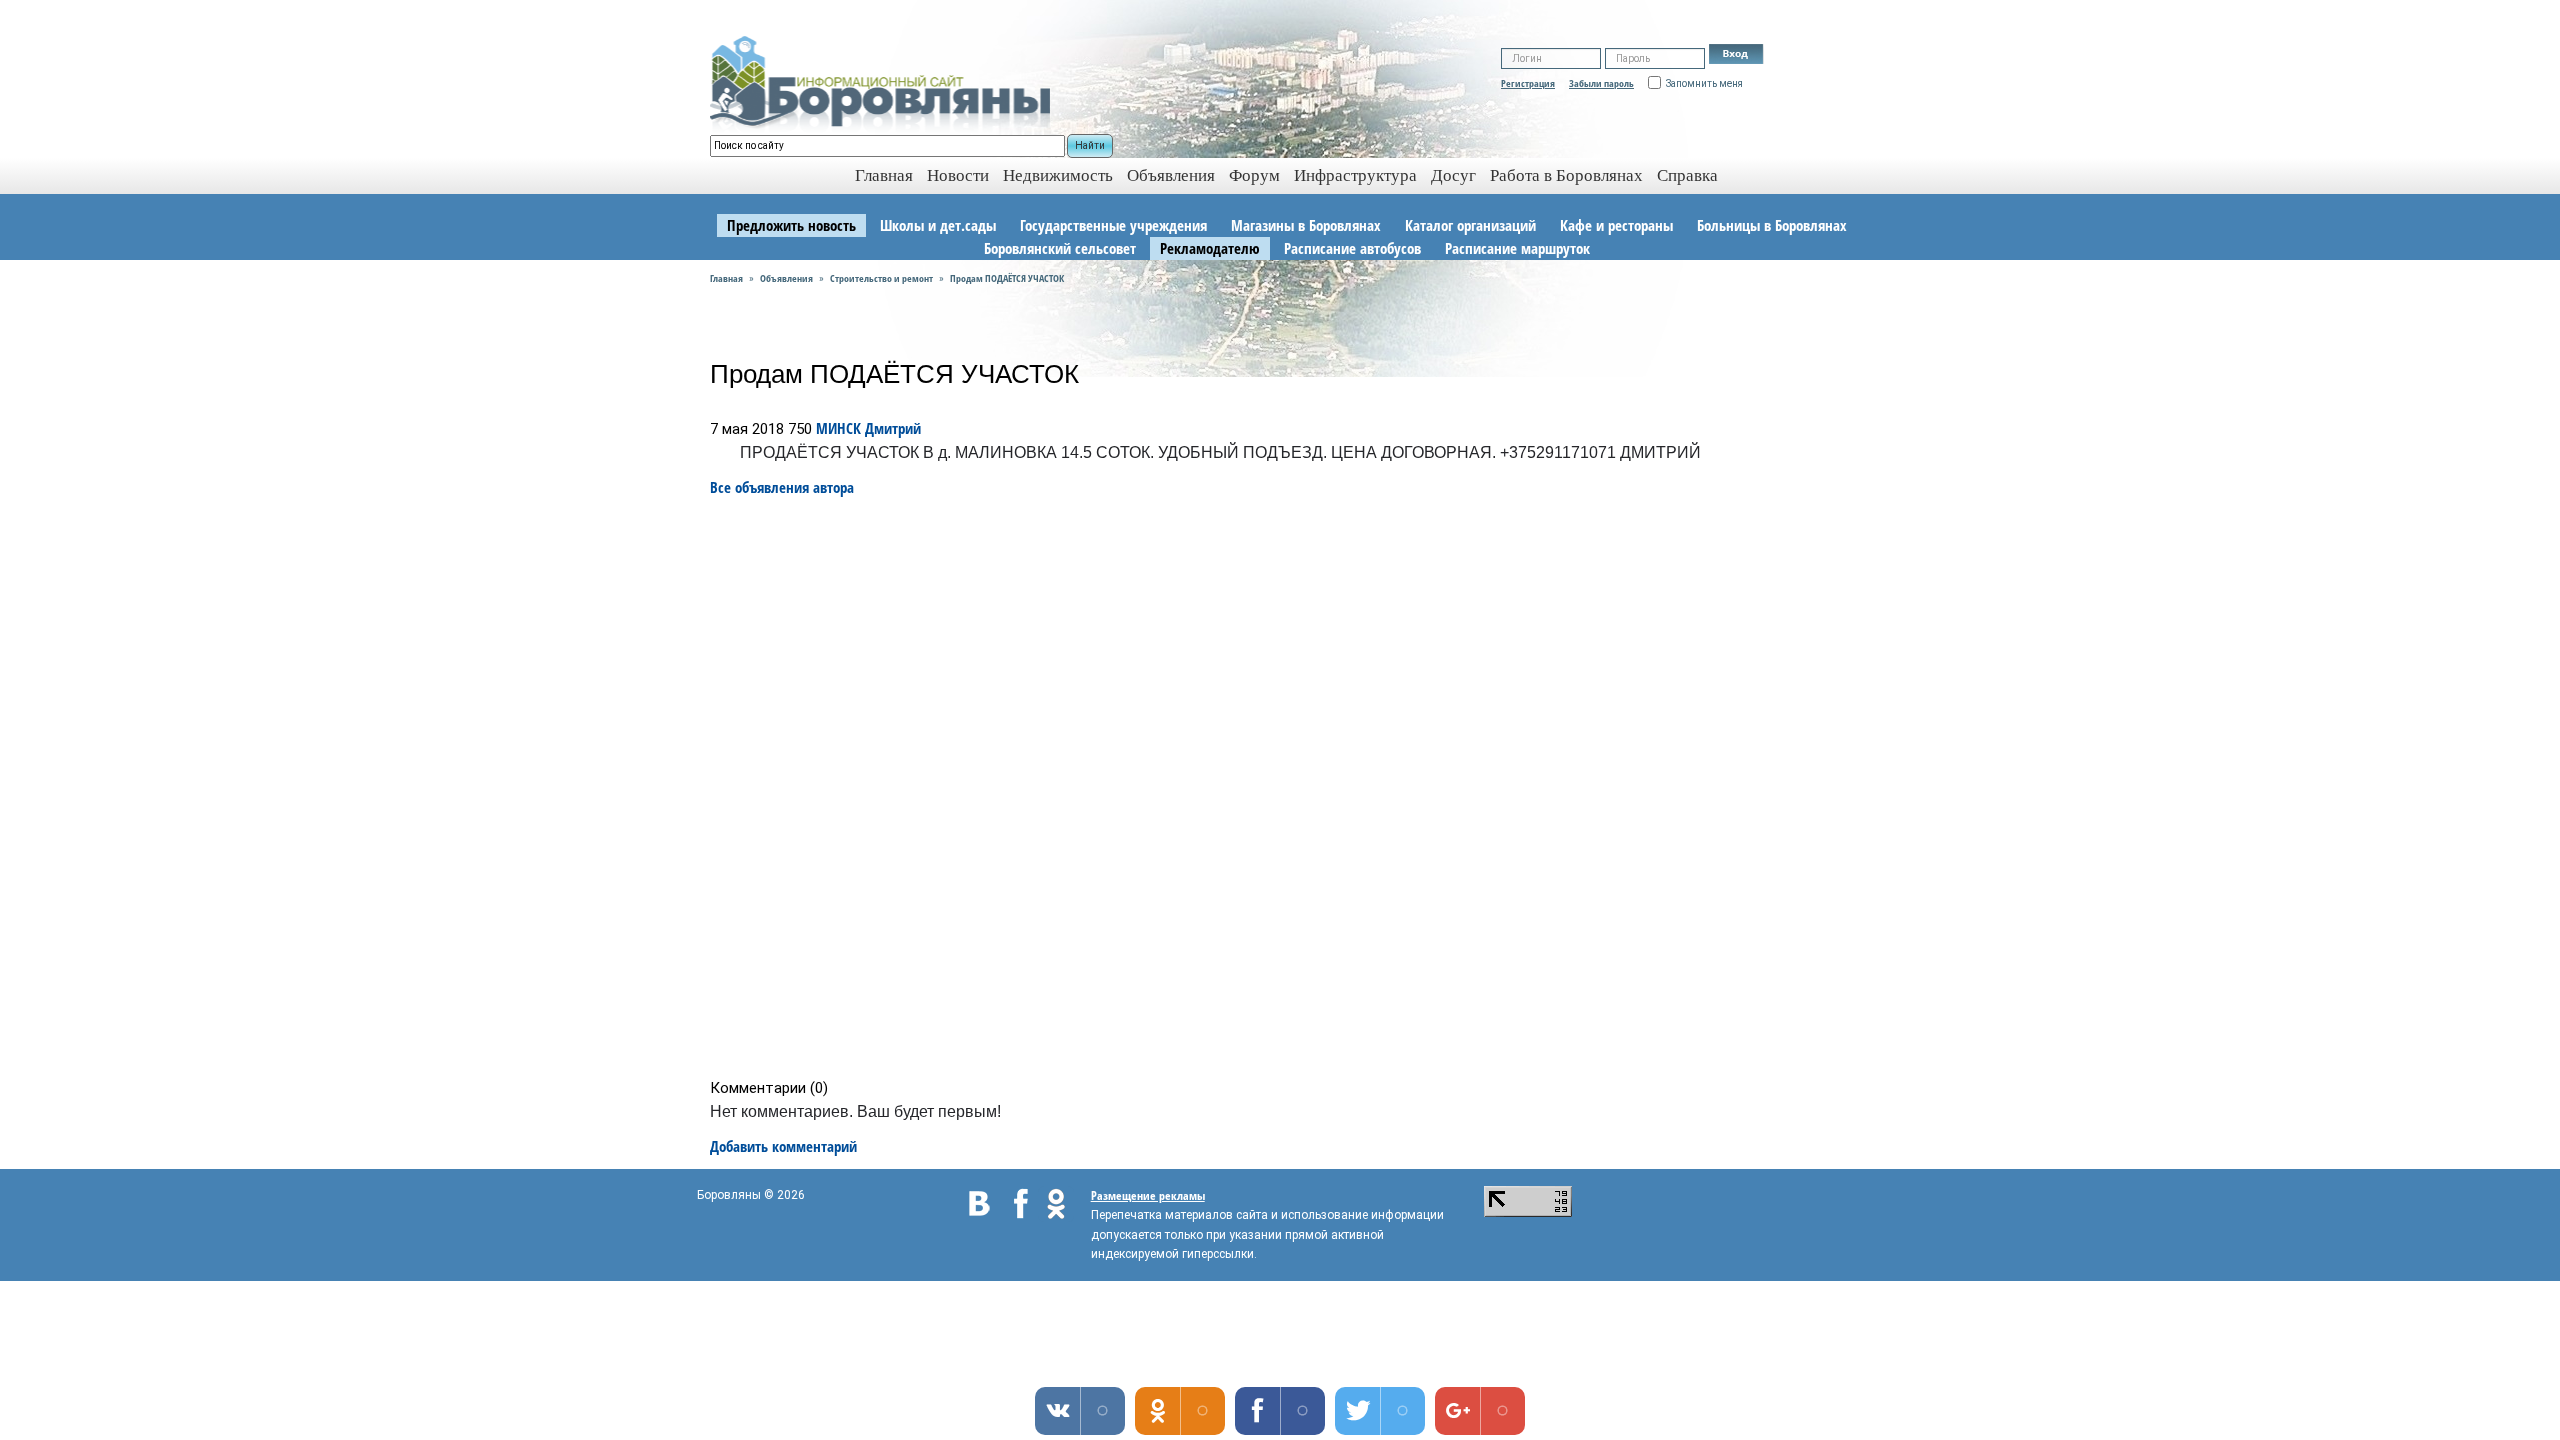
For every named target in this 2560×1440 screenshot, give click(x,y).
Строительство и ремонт (881, 278)
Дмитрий (893, 428)
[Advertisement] (1286, 788)
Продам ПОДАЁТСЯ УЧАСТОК (1007, 278)
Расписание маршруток (1517, 248)
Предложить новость (791, 225)
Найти (1090, 145)
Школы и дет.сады (938, 225)
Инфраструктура (1355, 175)
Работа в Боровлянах (1566, 175)
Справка (1687, 175)
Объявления (1171, 175)
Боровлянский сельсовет (1060, 248)
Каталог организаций (1470, 225)
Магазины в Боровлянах (1306, 225)
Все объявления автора (782, 487)
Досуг (1453, 175)
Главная (726, 278)
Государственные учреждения (1113, 225)
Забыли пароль (1601, 83)
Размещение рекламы (1148, 1195)
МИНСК (838, 428)
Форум (1254, 175)
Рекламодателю (1210, 248)
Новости (958, 175)
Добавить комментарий (783, 1146)
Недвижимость (1058, 175)
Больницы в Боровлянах (1772, 225)
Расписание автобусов (1352, 248)
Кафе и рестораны (1616, 225)
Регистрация (1528, 83)
